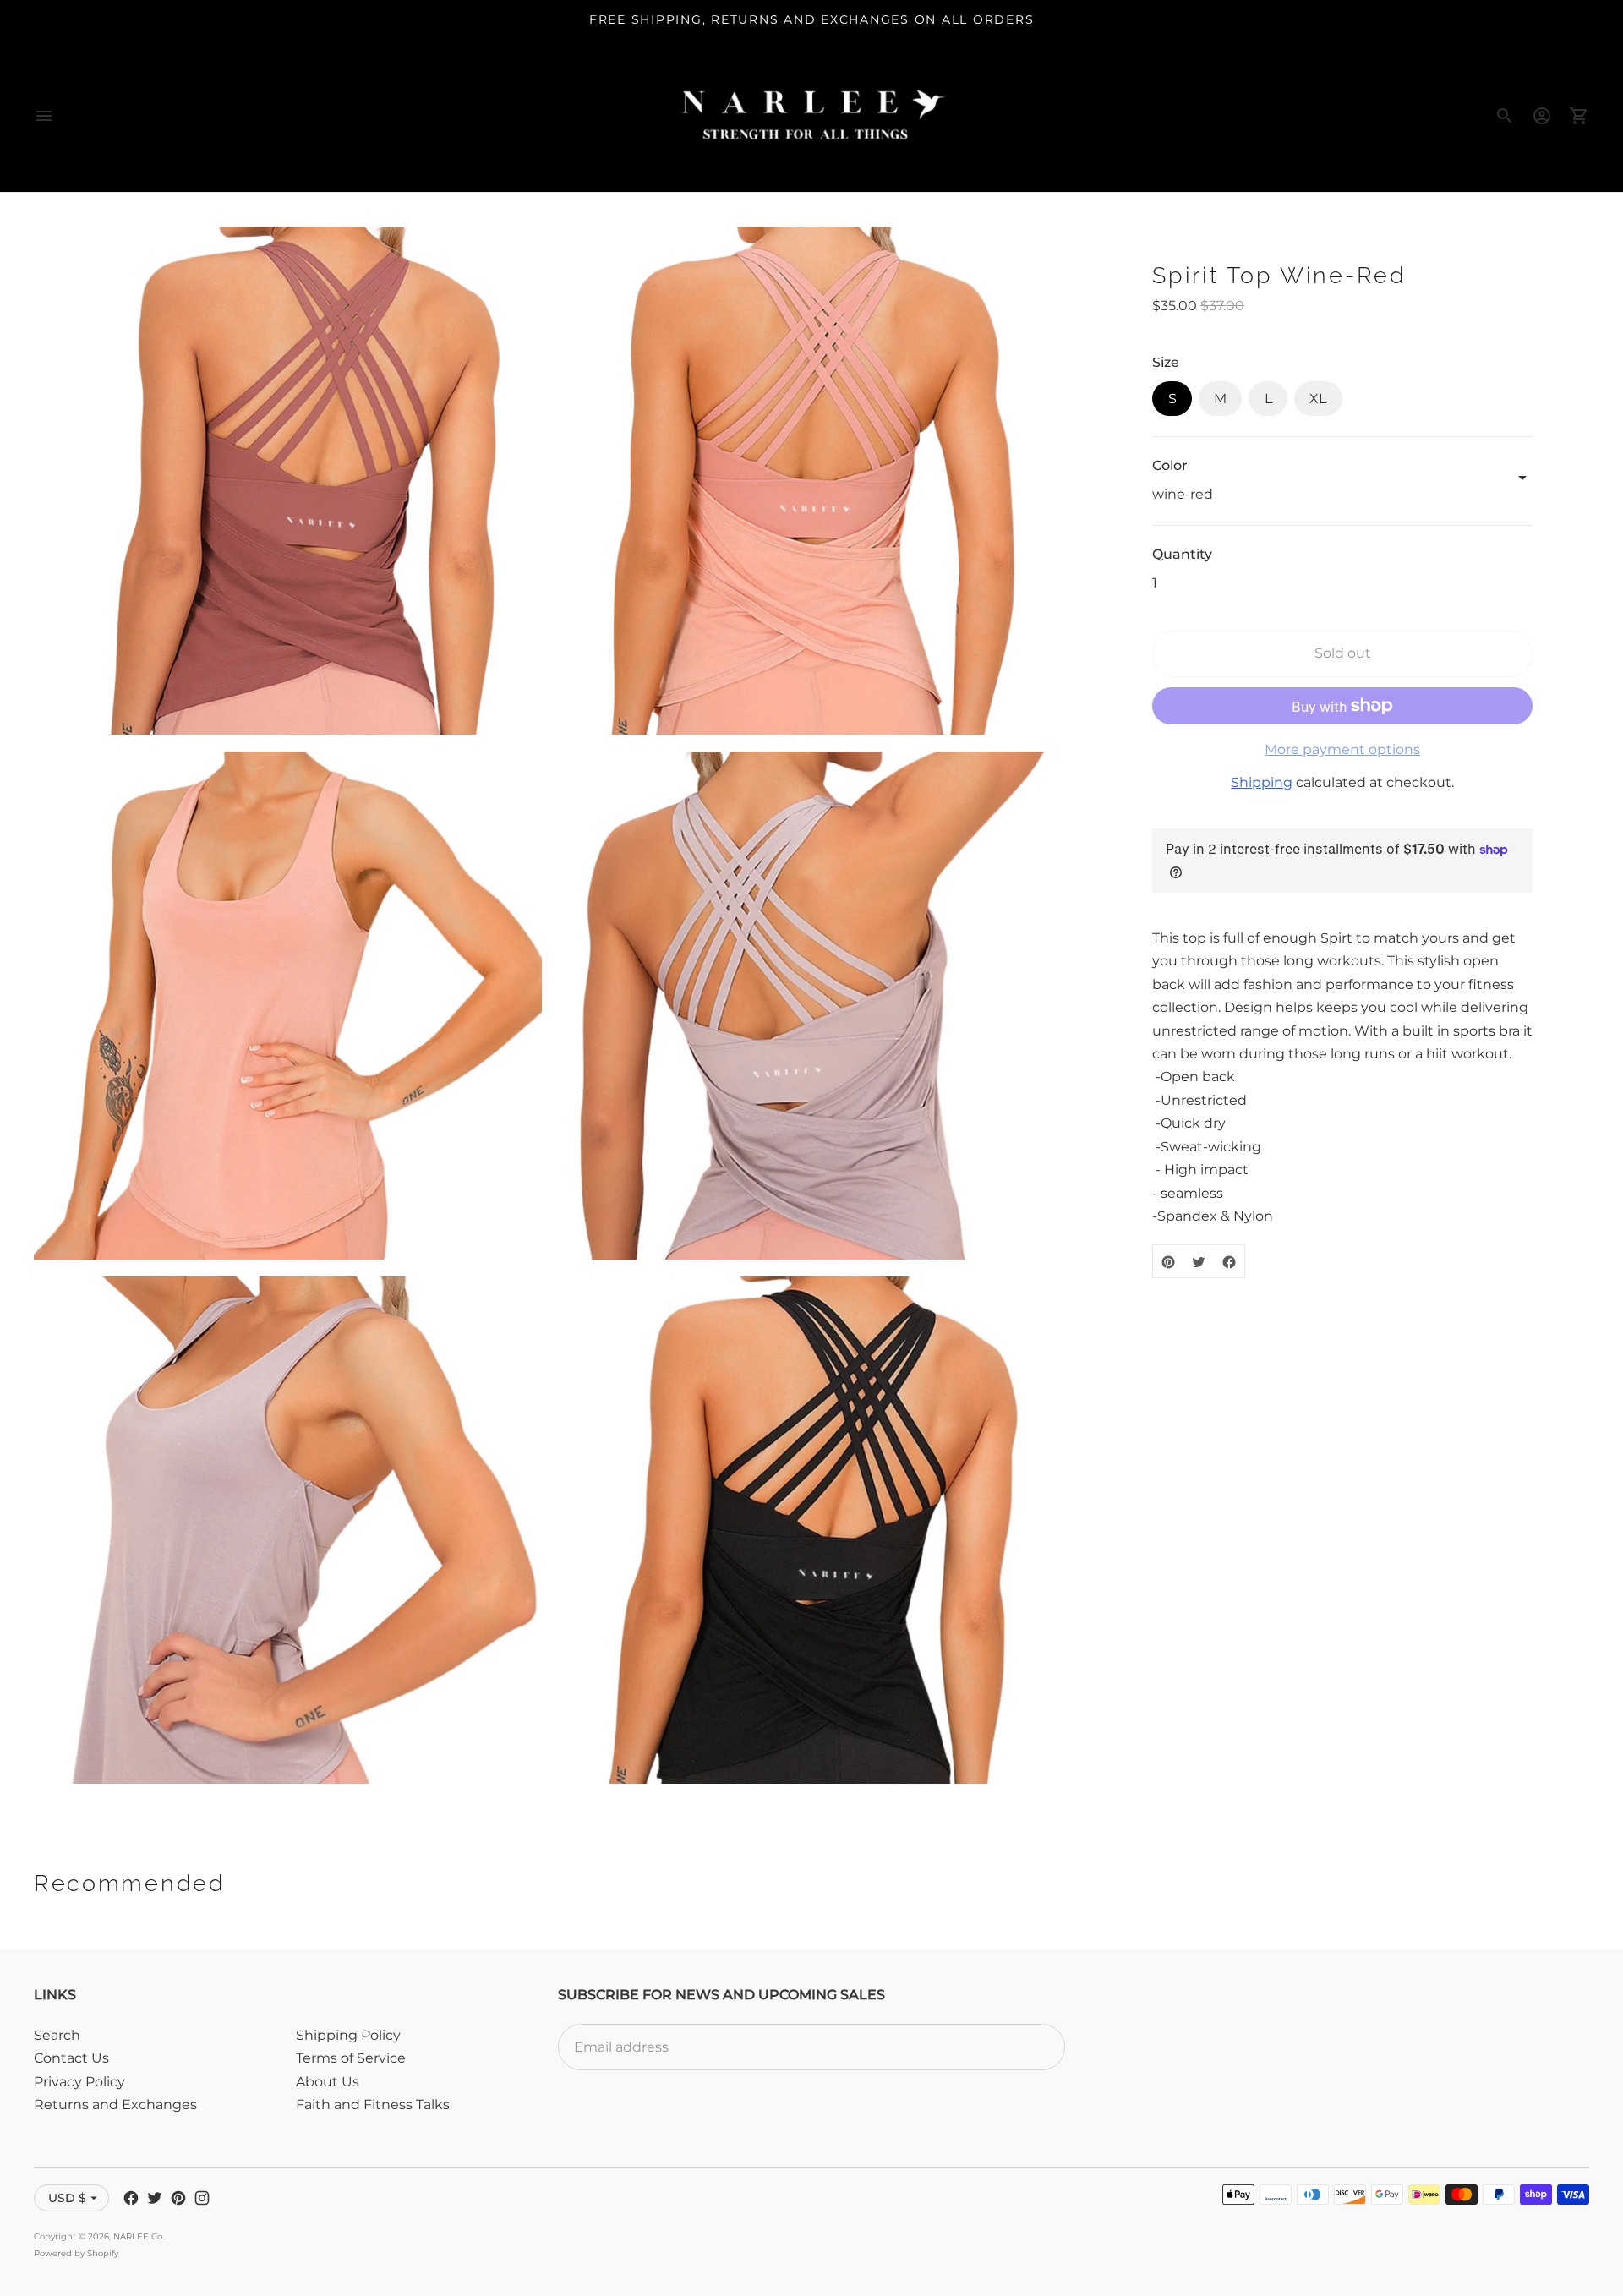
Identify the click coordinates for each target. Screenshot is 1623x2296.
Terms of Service (351, 2058)
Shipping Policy (348, 2035)
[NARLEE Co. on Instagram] (202, 2198)
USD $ (67, 2198)
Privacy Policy (79, 2082)
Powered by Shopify (76, 2253)
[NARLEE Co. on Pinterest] (178, 2198)
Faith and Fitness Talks (373, 2105)
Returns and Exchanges (115, 2105)
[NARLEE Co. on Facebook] (131, 2198)
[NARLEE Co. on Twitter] (155, 2198)
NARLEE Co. (139, 2236)
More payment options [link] (1342, 749)
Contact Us (71, 2058)
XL (1318, 399)
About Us (328, 2082)
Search (57, 2035)
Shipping (1262, 783)
